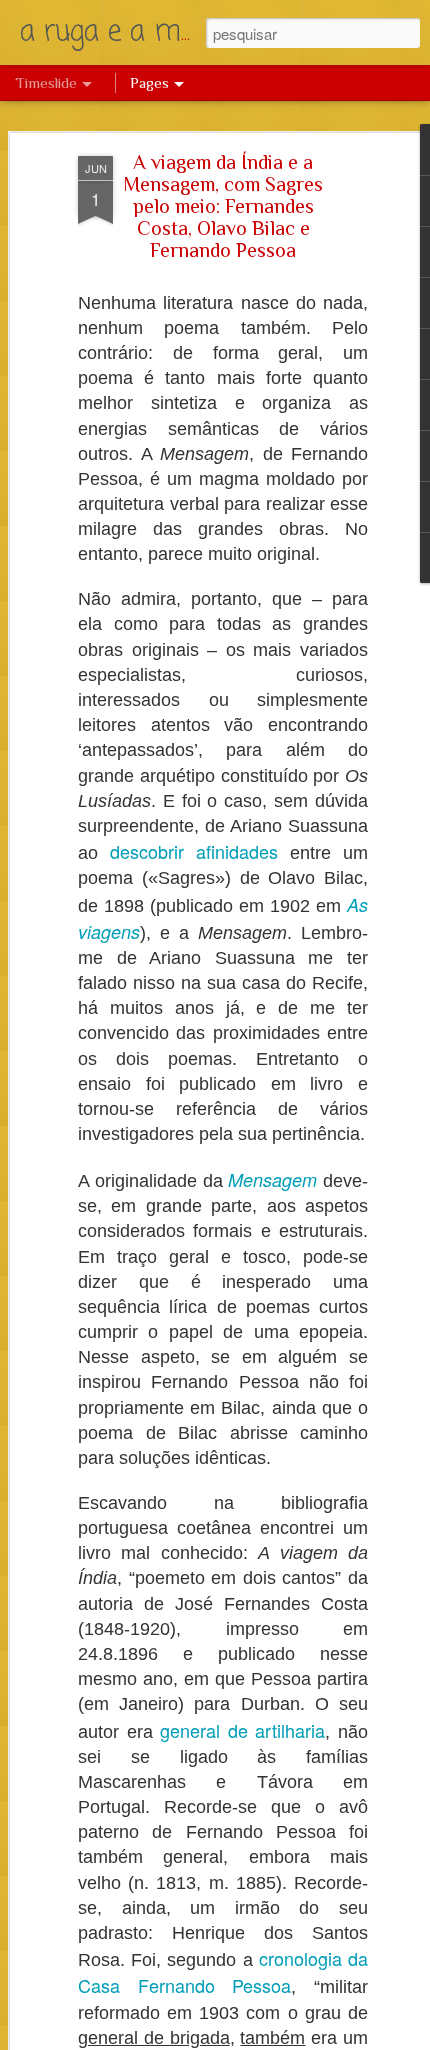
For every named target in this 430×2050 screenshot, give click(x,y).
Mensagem (272, 1179)
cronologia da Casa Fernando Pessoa (223, 1971)
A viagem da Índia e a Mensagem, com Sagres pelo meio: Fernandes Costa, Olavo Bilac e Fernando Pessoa (223, 206)
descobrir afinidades (194, 851)
